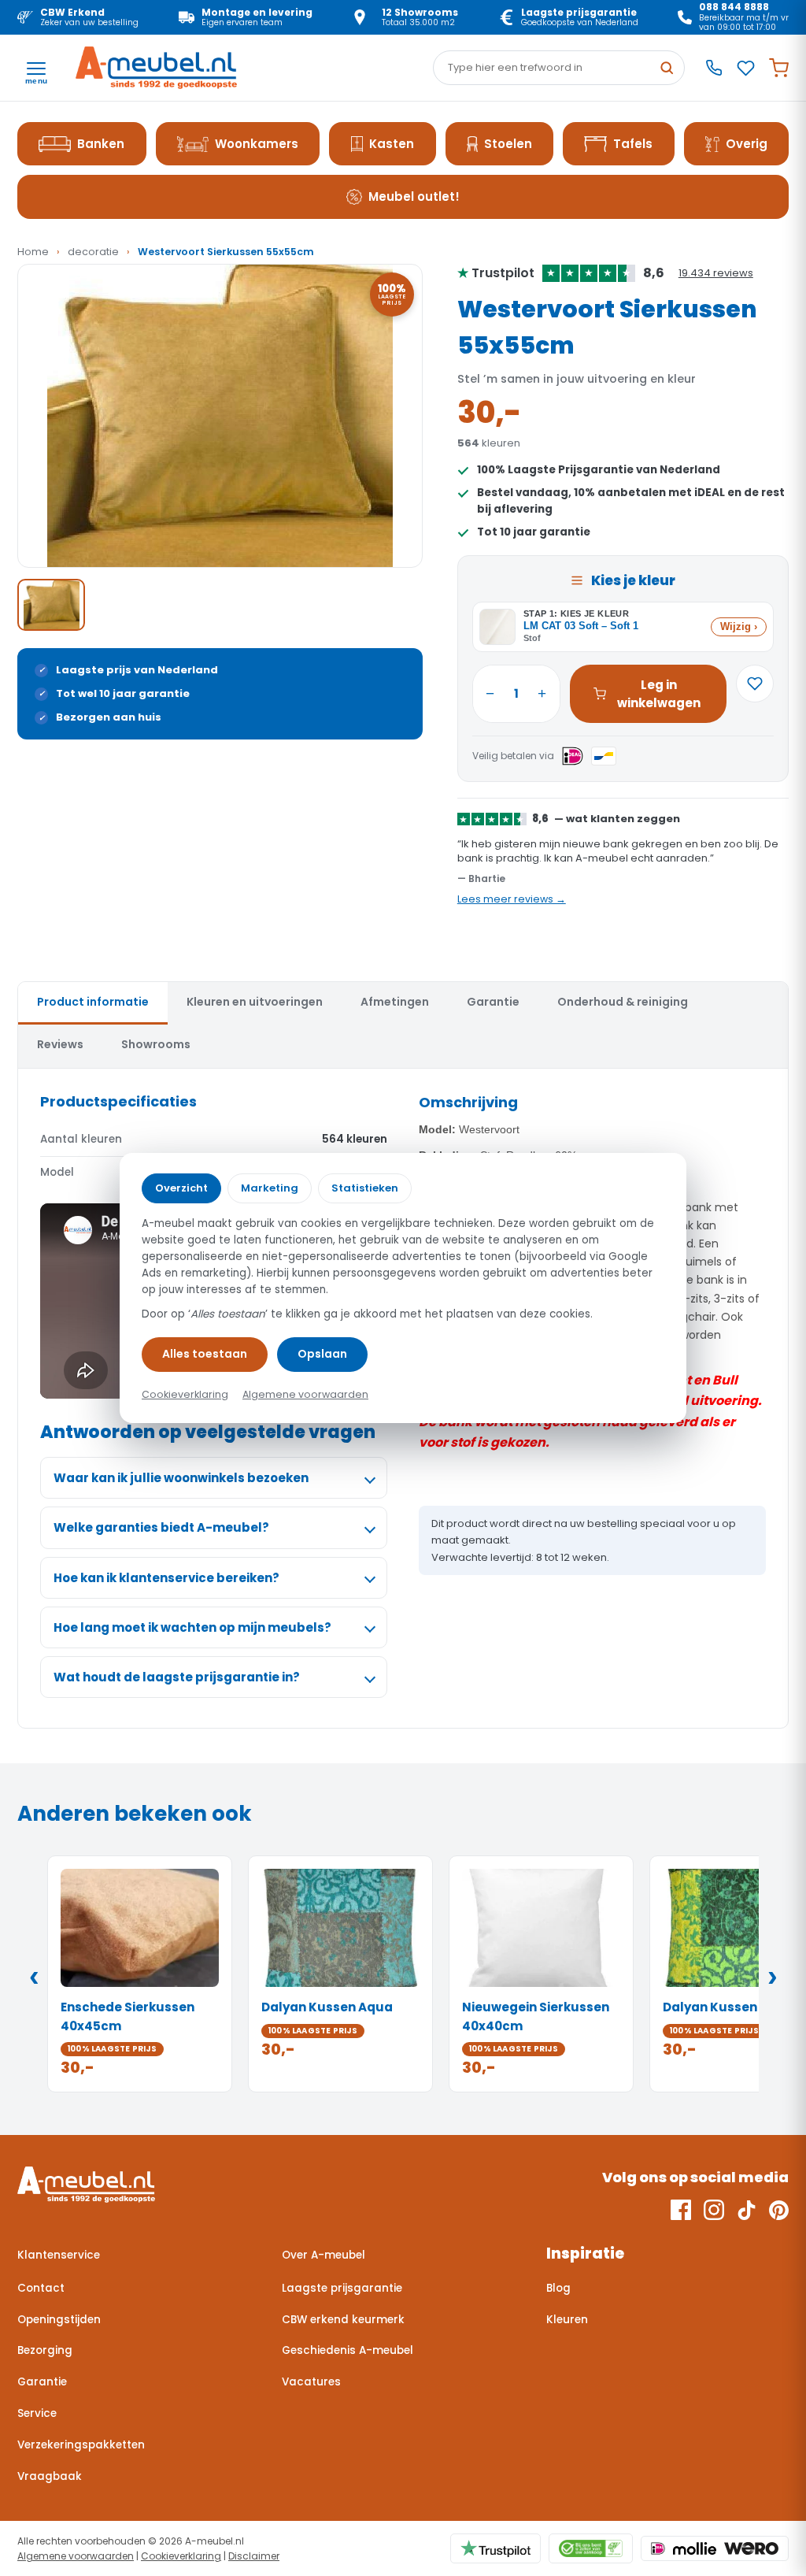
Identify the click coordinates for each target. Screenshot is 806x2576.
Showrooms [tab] (156, 1044)
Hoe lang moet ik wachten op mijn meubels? (192, 1627)
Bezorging (45, 2350)
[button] (220, 416)
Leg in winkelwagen (659, 694)
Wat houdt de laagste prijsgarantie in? (177, 1677)
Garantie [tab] (493, 1002)
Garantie (42, 2382)
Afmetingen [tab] (395, 1002)
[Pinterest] (779, 2210)
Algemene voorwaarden (76, 2556)
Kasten (392, 144)
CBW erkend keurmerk (343, 2320)
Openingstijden (59, 2320)
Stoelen (508, 144)
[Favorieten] (746, 68)
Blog (558, 2288)
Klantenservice (59, 2255)
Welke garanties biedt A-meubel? (161, 1527)
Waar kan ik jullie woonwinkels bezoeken (181, 1478)
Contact (41, 2288)
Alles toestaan (205, 1354)
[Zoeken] (667, 68)
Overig (747, 144)
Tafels (633, 144)
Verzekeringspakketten (81, 2445)
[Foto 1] (51, 605)
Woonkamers (257, 144)
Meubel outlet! (414, 196)
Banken (101, 144)
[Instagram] (714, 2210)
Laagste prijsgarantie (342, 2288)
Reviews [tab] (60, 1044)
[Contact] (714, 68)
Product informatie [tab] (93, 1002)
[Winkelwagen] (779, 68)
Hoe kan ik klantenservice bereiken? (166, 1578)
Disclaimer (254, 2556)
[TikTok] (747, 2210)
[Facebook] (681, 2210)
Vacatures (311, 2382)
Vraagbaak (50, 2476)
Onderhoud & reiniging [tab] (623, 1002)
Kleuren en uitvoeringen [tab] (255, 1002)
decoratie (93, 252)
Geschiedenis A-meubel (348, 2350)
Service (37, 2413)
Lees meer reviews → (512, 899)
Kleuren (567, 2320)
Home (33, 252)
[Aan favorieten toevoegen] (755, 684)
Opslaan (322, 1354)
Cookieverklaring (181, 2556)
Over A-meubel (324, 2255)
